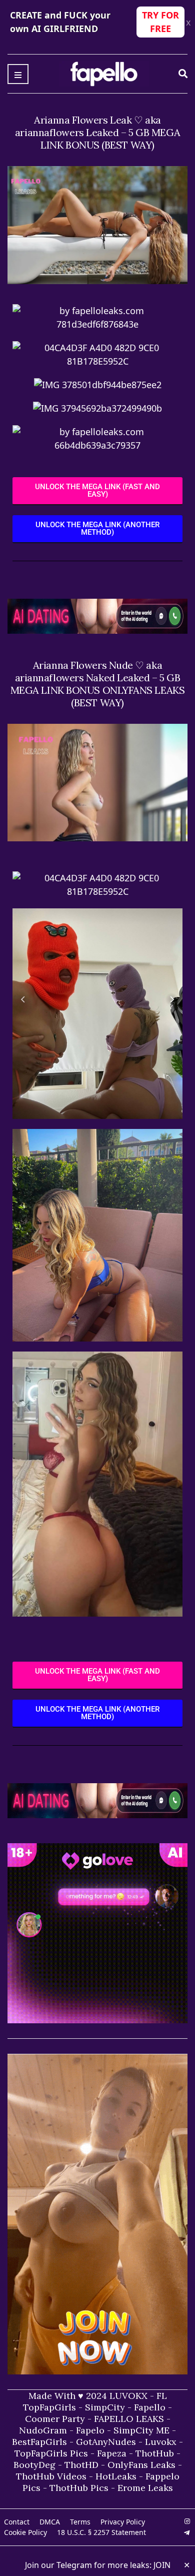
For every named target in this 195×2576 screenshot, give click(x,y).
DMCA (50, 2522)
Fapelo (90, 2430)
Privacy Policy (123, 2522)
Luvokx (161, 2442)
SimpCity (105, 2407)
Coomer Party (55, 2419)
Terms (80, 2522)
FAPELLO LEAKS (129, 2419)
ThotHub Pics (79, 2488)
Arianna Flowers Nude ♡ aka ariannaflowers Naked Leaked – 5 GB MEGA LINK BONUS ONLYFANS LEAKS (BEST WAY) (98, 684)
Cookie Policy (25, 2532)
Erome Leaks (145, 2488)
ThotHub (155, 2453)
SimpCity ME (141, 2430)
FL (162, 2396)
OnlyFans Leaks (141, 2465)
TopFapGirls (49, 2407)
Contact (17, 2522)
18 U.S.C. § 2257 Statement (101, 2532)
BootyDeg (34, 2465)
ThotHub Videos (51, 2476)
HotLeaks (116, 2476)
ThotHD (81, 2465)
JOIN (162, 2565)
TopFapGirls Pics (51, 2453)
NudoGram (43, 2430)
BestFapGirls (39, 2442)
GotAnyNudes (106, 2442)
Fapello (150, 2407)
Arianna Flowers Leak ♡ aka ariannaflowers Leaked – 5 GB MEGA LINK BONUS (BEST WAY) (97, 132)
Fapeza (112, 2453)
